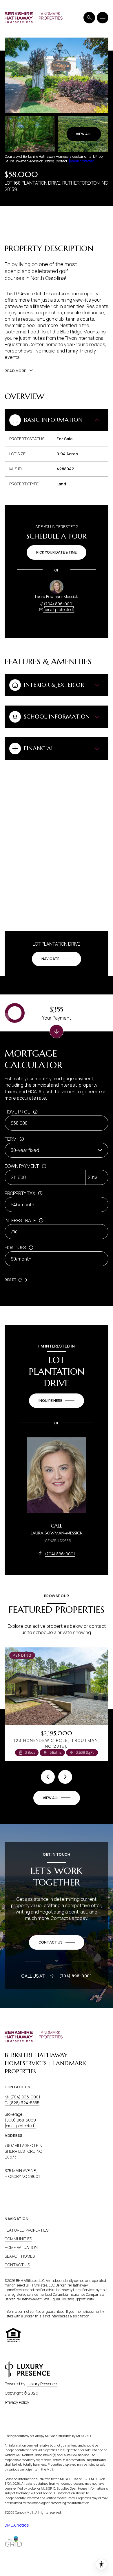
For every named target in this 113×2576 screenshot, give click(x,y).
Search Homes (20, 2256)
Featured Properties (27, 2230)
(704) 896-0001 (59, 604)
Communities (18, 2239)
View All (84, 134)
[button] (57, 1942)
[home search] (89, 18)
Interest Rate (20, 1220)
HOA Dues (15, 1248)
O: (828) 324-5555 (22, 2103)
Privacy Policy (17, 2402)
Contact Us (17, 2265)
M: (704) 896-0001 (22, 2097)
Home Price (17, 1112)
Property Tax (20, 1193)
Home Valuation (21, 2247)
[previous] (48, 1777)
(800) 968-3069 (20, 2120)
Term (11, 1139)
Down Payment (22, 1166)
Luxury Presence (42, 2384)
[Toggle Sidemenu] (103, 18)
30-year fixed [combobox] (25, 1150)
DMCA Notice (17, 2525)
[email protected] (82, 161)
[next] (65, 1777)
